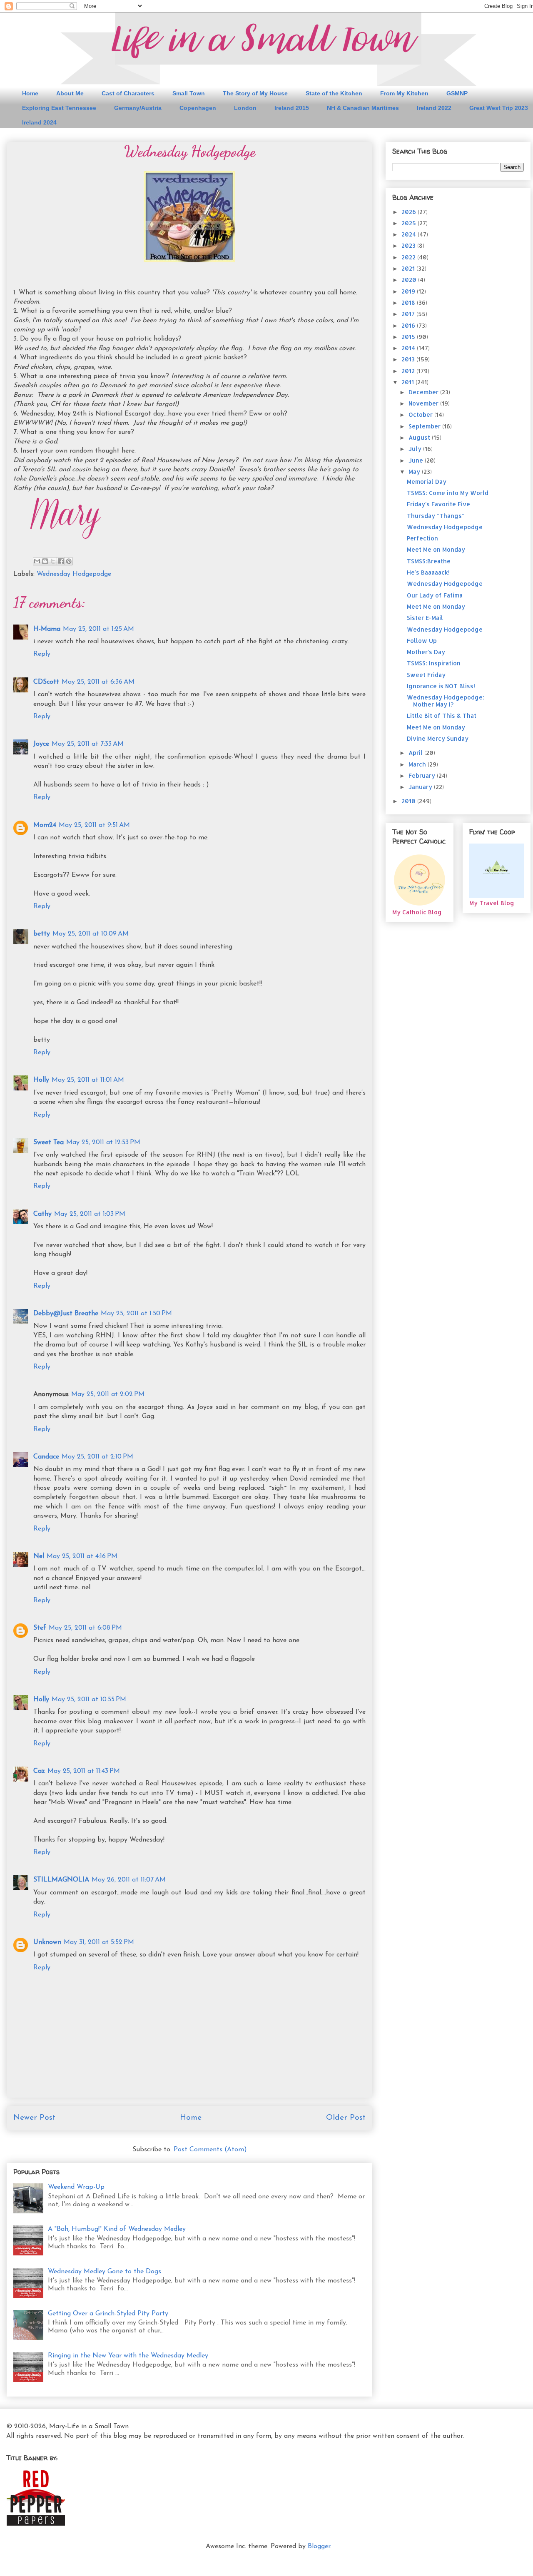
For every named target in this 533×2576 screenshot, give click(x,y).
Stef (40, 1628)
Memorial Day (427, 482)
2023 (409, 245)
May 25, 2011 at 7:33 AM (88, 744)
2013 (409, 359)
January (421, 787)
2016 (409, 325)
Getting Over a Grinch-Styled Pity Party (108, 2314)
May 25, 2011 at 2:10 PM (97, 1457)
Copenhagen (198, 108)
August (420, 437)
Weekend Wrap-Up (76, 2187)
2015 (409, 337)
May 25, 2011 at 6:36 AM (98, 682)
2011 (408, 382)
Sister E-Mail (425, 618)
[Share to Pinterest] (69, 561)
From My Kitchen (404, 93)
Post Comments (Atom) (210, 2150)
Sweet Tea (49, 1142)
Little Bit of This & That (442, 716)
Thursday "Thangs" (436, 516)
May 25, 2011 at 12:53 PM (103, 1142)
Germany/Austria (138, 108)
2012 (409, 371)
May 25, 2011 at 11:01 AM (88, 1080)
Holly (41, 1080)
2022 (409, 257)
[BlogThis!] (45, 561)
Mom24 (45, 825)
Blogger (319, 2546)
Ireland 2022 (434, 108)
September (425, 426)
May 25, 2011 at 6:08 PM (85, 1628)
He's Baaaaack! (428, 572)
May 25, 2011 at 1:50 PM (136, 1314)
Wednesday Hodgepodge (74, 574)
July (416, 449)
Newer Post (34, 2118)
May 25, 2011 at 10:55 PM (89, 1700)
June (417, 460)
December (424, 392)
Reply (42, 654)
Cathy (42, 1214)
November (424, 403)
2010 (409, 801)
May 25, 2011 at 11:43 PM (84, 1771)
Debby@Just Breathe (66, 1314)
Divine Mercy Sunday (438, 738)
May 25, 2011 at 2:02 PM (108, 1394)
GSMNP (457, 93)
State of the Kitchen (334, 93)
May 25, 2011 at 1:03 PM (90, 1214)
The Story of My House (255, 93)
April (416, 753)
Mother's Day (426, 652)
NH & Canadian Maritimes (363, 108)
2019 (409, 291)
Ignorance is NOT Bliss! (441, 686)
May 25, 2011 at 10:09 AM (91, 934)
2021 (409, 268)
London (245, 108)
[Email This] (37, 561)
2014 (409, 348)
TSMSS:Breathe (429, 561)
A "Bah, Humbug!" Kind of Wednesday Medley (117, 2229)
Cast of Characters (128, 93)
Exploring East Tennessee (59, 108)
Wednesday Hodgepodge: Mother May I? (446, 701)
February (423, 775)
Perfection (422, 538)
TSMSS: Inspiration (434, 663)
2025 (410, 223)
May (415, 472)
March (418, 764)
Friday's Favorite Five (438, 504)
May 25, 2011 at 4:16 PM (82, 1556)
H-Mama (47, 629)
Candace (46, 1457)
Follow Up (422, 641)
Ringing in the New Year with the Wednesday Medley (128, 2356)
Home (30, 93)
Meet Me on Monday (436, 549)
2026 (410, 212)
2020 (410, 280)
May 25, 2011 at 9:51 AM (94, 825)
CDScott (46, 682)
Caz (39, 1771)
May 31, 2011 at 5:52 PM (99, 1942)
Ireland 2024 (39, 122)
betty (42, 934)
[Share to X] (53, 561)
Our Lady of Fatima (435, 595)
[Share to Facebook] (61, 561)
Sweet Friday (426, 675)
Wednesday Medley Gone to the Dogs (105, 2272)
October (421, 414)
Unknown (47, 1942)
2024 (410, 234)
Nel (39, 1556)
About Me (70, 93)
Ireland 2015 (292, 108)
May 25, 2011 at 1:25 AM (98, 629)
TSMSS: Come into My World (448, 493)
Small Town (189, 93)
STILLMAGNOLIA (61, 1880)
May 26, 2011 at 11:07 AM (129, 1880)
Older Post (346, 2118)
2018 (409, 302)
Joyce (41, 744)
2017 (409, 314)
